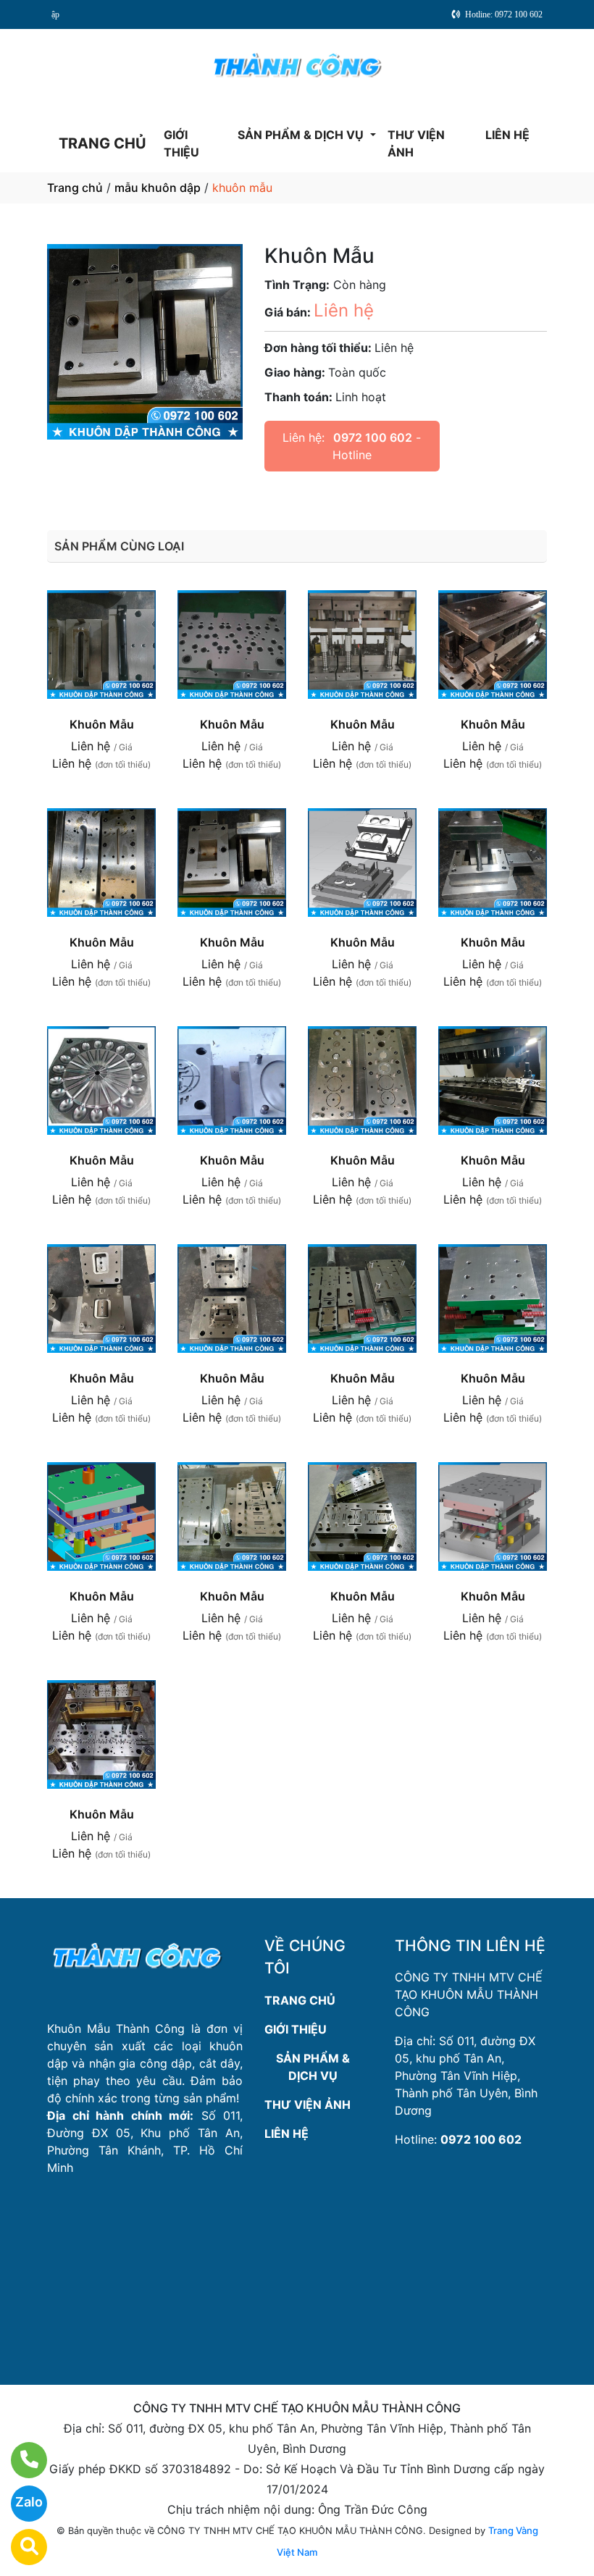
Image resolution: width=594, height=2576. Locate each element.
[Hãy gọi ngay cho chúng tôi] (20, 2460)
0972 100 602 (373, 437)
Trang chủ (75, 188)
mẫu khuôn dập (158, 188)
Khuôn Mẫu (102, 724)
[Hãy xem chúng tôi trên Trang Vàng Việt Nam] (20, 2547)
